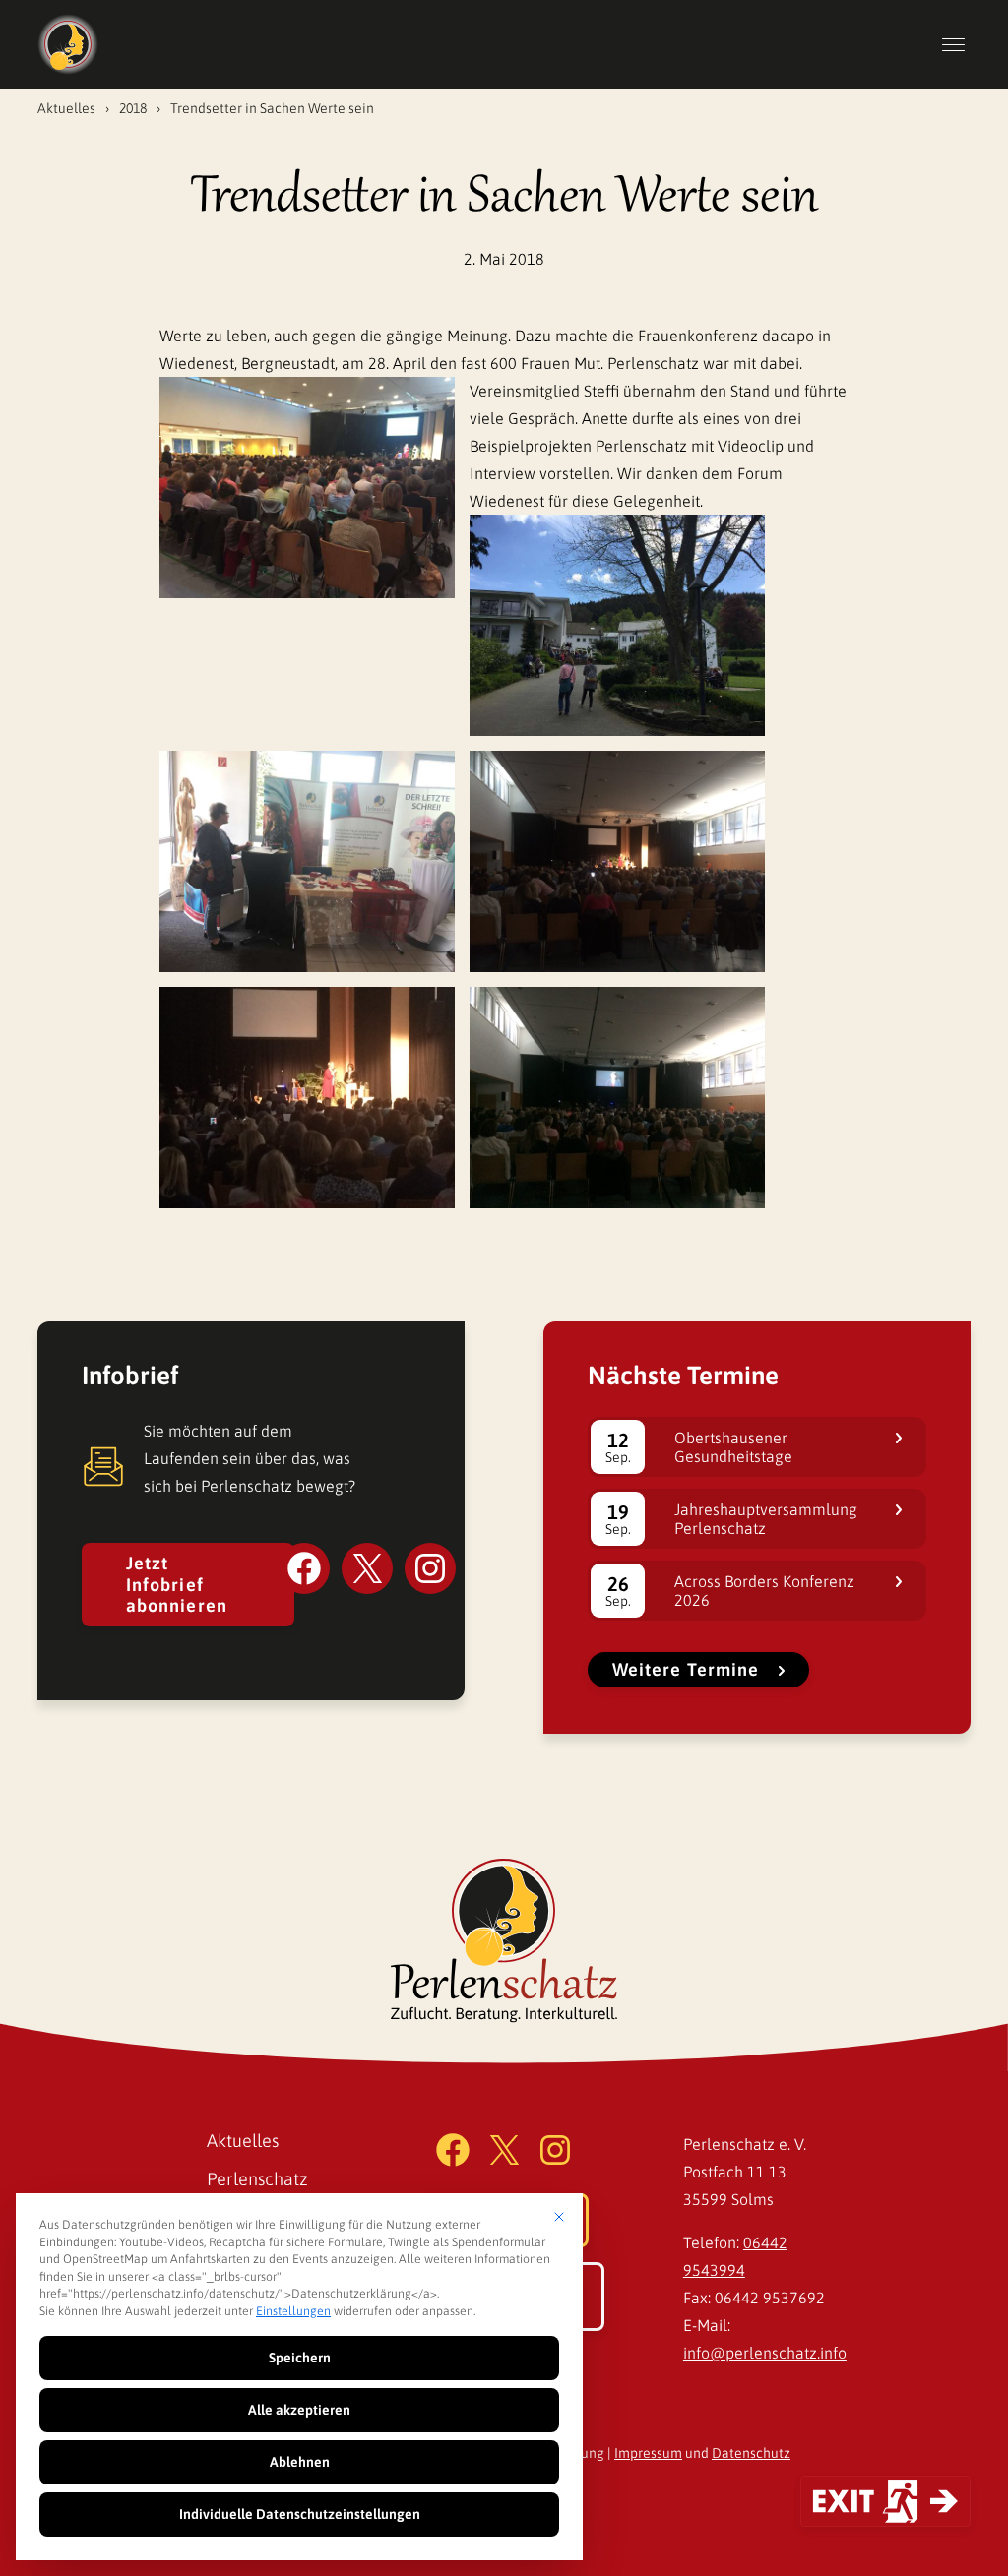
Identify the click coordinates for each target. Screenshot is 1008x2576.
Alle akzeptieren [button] (299, 2410)
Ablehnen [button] (300, 2462)
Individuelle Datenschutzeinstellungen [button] (300, 2514)
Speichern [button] (300, 2358)
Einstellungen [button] (293, 2311)
